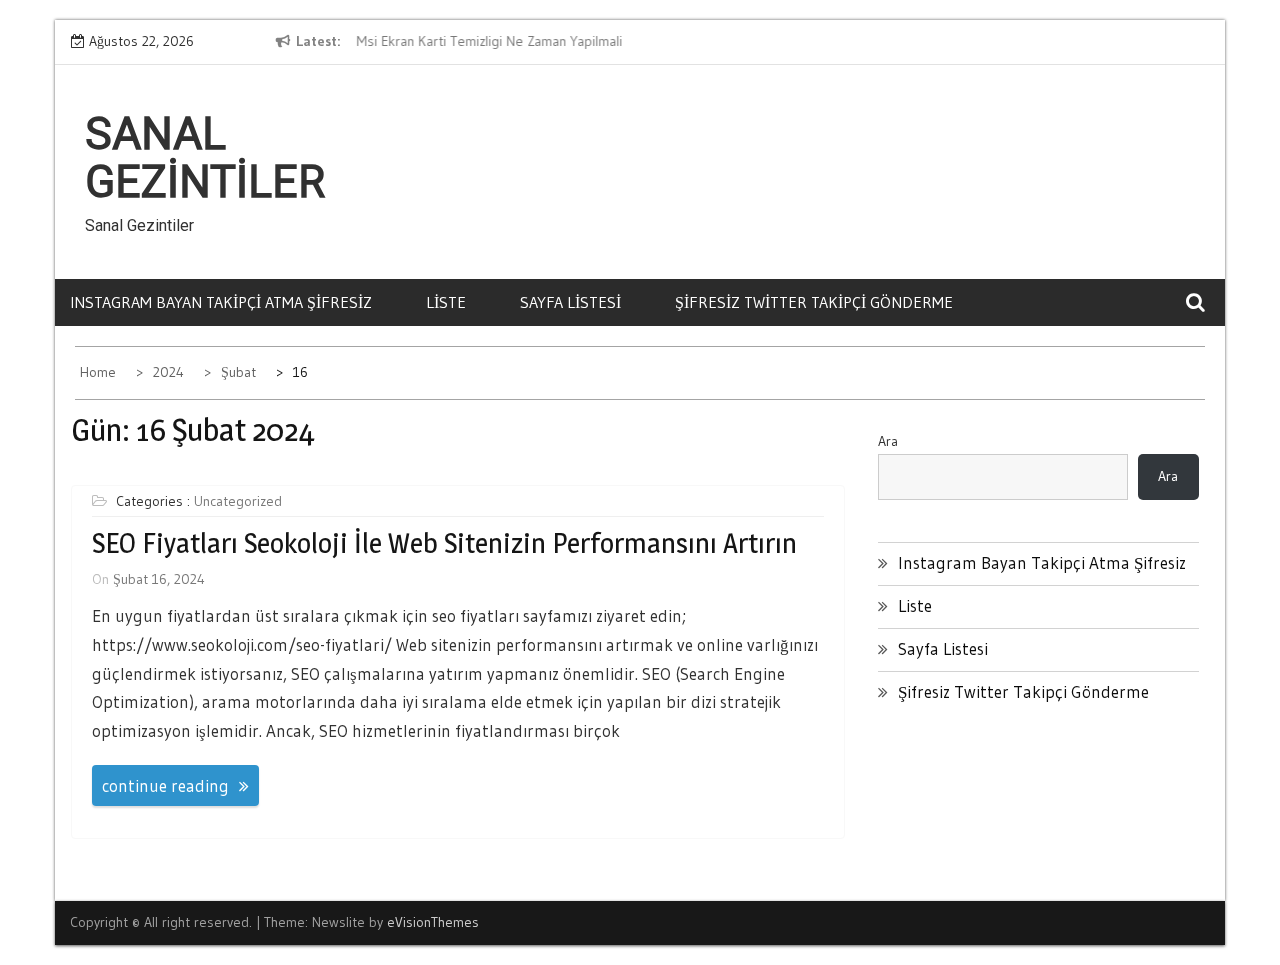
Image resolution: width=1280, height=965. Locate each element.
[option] (538, 42)
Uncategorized (238, 501)
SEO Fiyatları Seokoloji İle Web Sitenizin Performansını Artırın (444, 543)
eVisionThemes (433, 922)
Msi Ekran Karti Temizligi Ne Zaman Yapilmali (488, 41)
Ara (888, 441)
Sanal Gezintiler (205, 158)
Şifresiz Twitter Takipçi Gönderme (814, 302)
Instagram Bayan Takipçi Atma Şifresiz (221, 302)
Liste (446, 302)
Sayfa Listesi (570, 302)
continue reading (165, 785)
